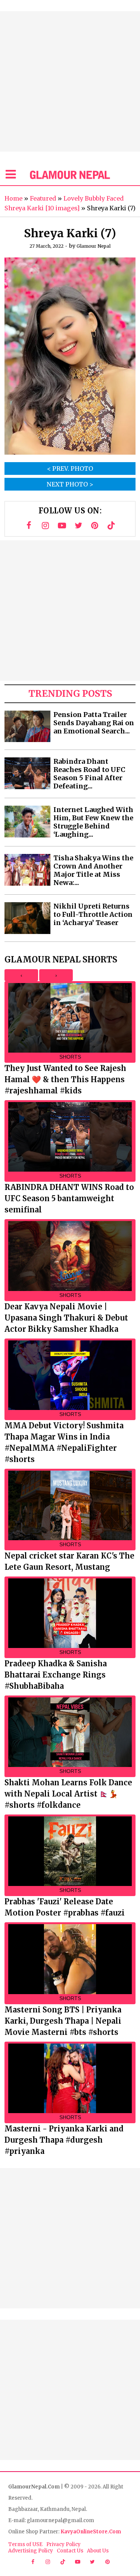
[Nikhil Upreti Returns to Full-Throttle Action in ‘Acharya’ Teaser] (27, 918)
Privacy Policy (63, 2544)
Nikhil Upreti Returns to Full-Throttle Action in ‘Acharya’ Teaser (93, 915)
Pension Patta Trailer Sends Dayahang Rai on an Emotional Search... (94, 723)
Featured (43, 198)
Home (13, 198)
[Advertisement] (70, 81)
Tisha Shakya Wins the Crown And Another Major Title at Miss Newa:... (93, 870)
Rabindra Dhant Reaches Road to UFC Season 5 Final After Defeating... (89, 774)
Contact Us (70, 2551)
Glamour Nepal (94, 246)
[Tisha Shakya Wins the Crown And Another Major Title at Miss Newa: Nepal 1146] (27, 870)
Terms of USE (25, 2544)
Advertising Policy (31, 2551)
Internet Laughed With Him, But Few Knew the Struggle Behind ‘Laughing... (93, 822)
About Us (98, 2551)
